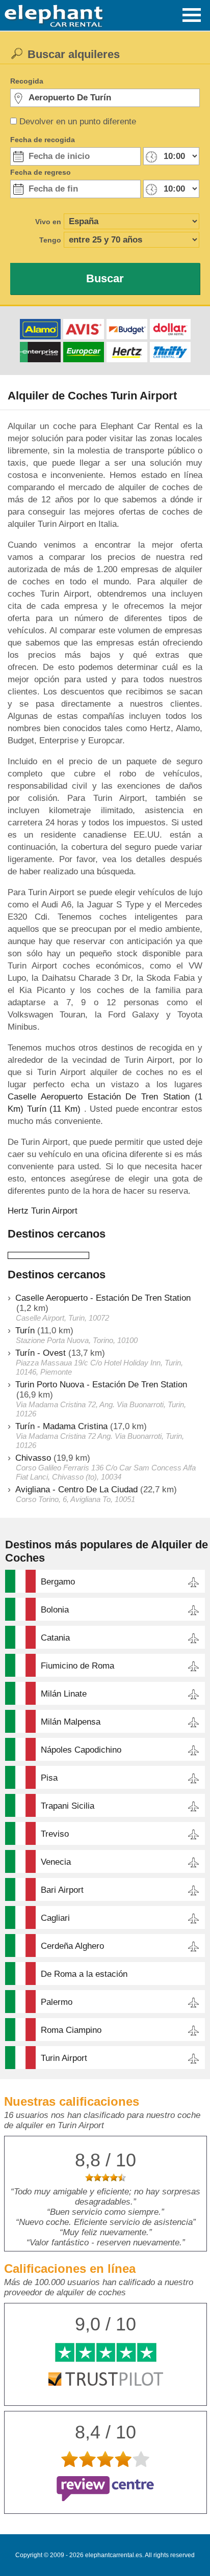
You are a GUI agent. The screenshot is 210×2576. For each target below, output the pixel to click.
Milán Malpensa (71, 1722)
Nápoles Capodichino (81, 1750)
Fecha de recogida (43, 140)
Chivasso (33, 1458)
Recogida (27, 81)
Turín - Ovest (41, 1353)
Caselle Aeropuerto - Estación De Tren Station (103, 1298)
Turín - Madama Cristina (61, 1426)
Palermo (57, 2002)
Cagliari (55, 1918)
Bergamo (58, 1582)
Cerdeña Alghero (72, 1946)
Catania (55, 1638)
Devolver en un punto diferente (78, 122)
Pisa (49, 1778)
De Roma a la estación (84, 1974)
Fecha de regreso (41, 172)
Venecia (56, 1862)
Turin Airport (64, 2058)
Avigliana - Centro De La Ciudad (76, 1490)
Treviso (55, 1834)
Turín (25, 1331)
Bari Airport (62, 1890)
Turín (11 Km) (54, 1109)
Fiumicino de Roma (77, 1666)
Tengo (50, 240)
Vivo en (48, 222)
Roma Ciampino (71, 2030)
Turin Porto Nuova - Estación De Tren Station (101, 1385)
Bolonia (55, 1610)
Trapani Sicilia (68, 1806)
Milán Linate (64, 1694)
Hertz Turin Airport (43, 1211)
